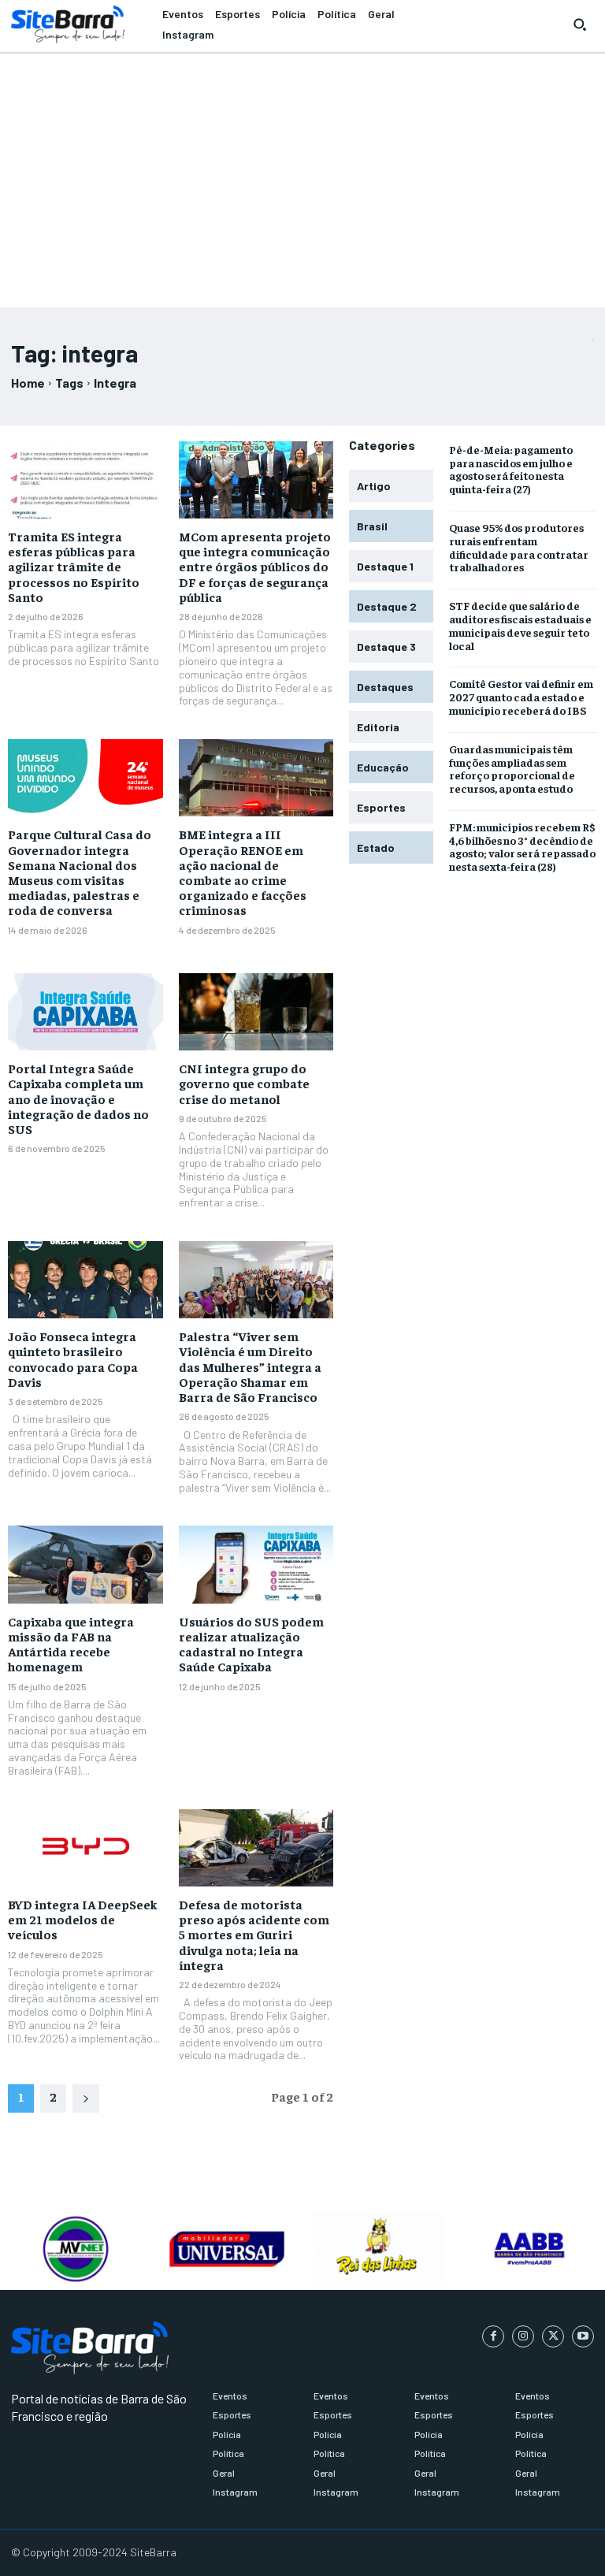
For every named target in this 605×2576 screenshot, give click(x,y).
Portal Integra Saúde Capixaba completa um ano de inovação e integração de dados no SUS (78, 1098)
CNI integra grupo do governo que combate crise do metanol (244, 1083)
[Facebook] (493, 2336)
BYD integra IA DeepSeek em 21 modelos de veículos (83, 1919)
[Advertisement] (302, 173)
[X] (553, 2336)
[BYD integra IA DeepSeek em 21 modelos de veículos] (85, 1848)
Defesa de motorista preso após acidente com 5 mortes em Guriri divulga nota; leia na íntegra (254, 1934)
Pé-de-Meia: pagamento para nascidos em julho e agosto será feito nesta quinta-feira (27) (511, 469)
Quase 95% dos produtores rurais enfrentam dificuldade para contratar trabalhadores (519, 547)
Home (28, 383)
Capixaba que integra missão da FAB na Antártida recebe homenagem (71, 1644)
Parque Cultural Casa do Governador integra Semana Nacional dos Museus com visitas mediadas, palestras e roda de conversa (80, 872)
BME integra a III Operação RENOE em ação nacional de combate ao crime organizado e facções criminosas (243, 872)
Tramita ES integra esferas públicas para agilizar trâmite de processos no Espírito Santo (74, 566)
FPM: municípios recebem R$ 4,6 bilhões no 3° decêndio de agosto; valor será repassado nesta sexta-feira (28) (522, 846)
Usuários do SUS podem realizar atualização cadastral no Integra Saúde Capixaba (251, 1644)
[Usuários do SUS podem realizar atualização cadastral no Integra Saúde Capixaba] (256, 1564)
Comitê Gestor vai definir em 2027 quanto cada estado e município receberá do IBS (521, 697)
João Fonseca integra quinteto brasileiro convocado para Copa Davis (73, 1359)
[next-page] (86, 2098)
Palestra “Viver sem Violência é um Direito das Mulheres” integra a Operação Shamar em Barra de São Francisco (250, 1366)
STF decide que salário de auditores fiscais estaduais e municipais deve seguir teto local (520, 625)
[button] (580, 24)
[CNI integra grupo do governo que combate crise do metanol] (256, 1012)
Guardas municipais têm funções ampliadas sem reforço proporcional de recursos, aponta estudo (512, 768)
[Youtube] (583, 2336)
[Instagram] (523, 2336)
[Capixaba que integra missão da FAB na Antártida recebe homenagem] (85, 1564)
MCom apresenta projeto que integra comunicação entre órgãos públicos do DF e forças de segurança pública (255, 566)
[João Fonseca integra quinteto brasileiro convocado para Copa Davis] (85, 1280)
